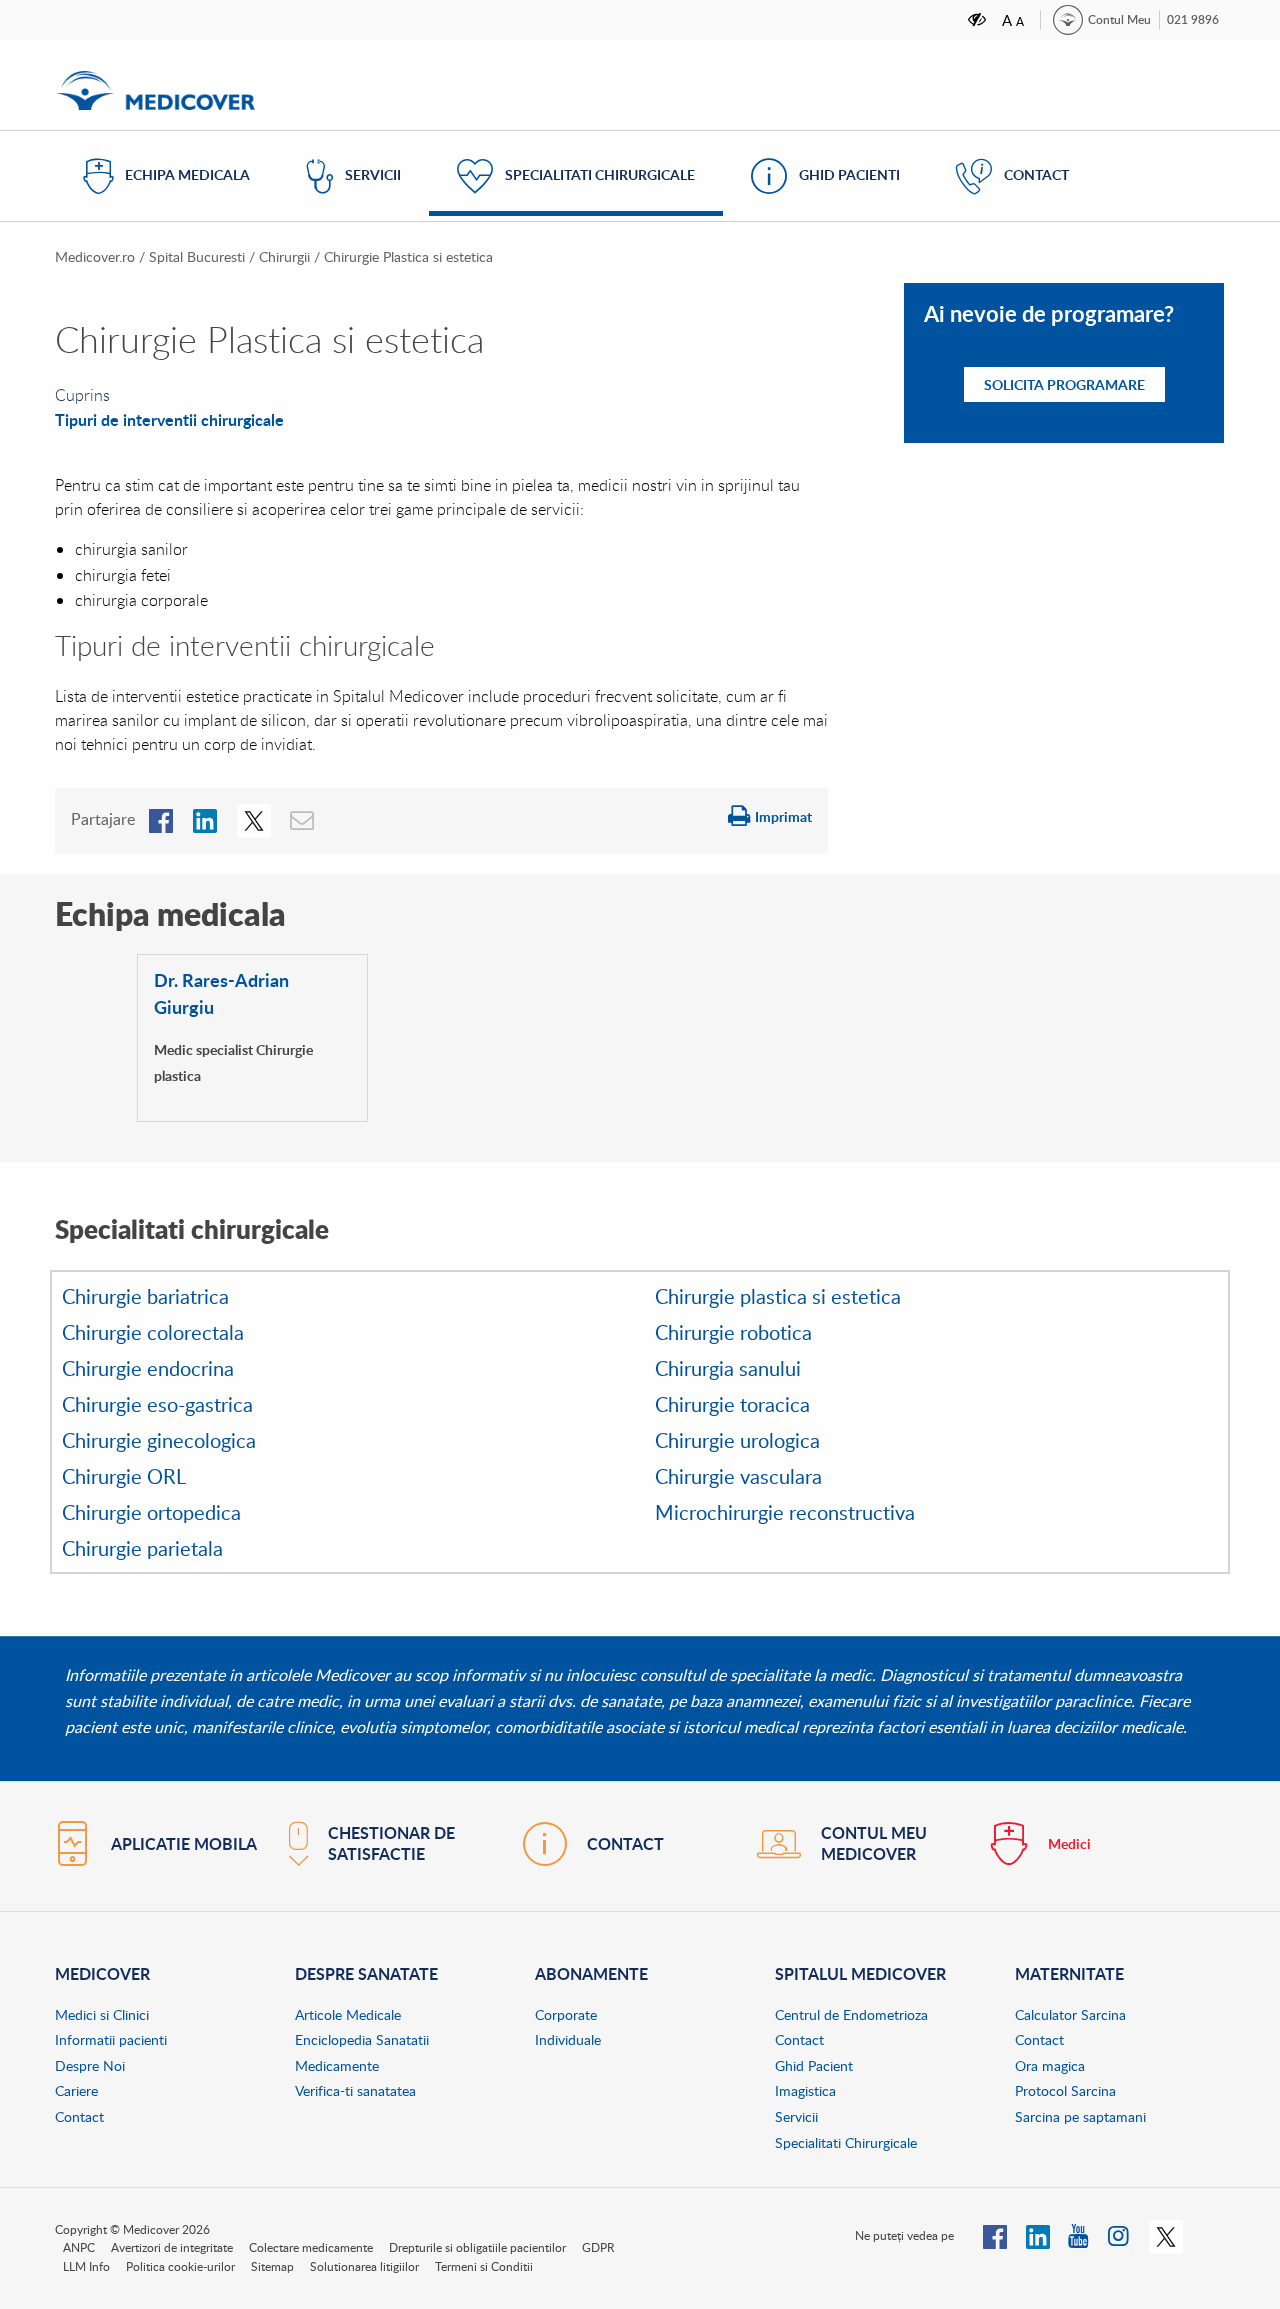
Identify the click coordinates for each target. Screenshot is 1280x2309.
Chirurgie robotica (733, 1332)
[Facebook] (161, 819)
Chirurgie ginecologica (159, 1440)
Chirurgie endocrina (148, 1368)
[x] (254, 819)
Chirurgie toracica (732, 1404)
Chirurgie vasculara (738, 1476)
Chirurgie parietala (142, 1548)
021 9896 (1193, 19)
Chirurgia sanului (728, 1368)
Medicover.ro (95, 256)
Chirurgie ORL (124, 1476)
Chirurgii (284, 256)
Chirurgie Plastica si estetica (408, 256)
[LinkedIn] (205, 819)
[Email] (303, 819)
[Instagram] (1119, 2235)
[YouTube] (1079, 2235)
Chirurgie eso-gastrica (157, 1404)
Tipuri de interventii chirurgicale (169, 419)
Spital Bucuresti (197, 256)
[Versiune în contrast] (978, 19)
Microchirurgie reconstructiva (785, 1512)
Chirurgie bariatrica (145, 1296)
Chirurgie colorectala (153, 1332)
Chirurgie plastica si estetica (778, 1296)
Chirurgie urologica (737, 1440)
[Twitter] (1166, 2235)
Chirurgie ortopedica (151, 1512)
